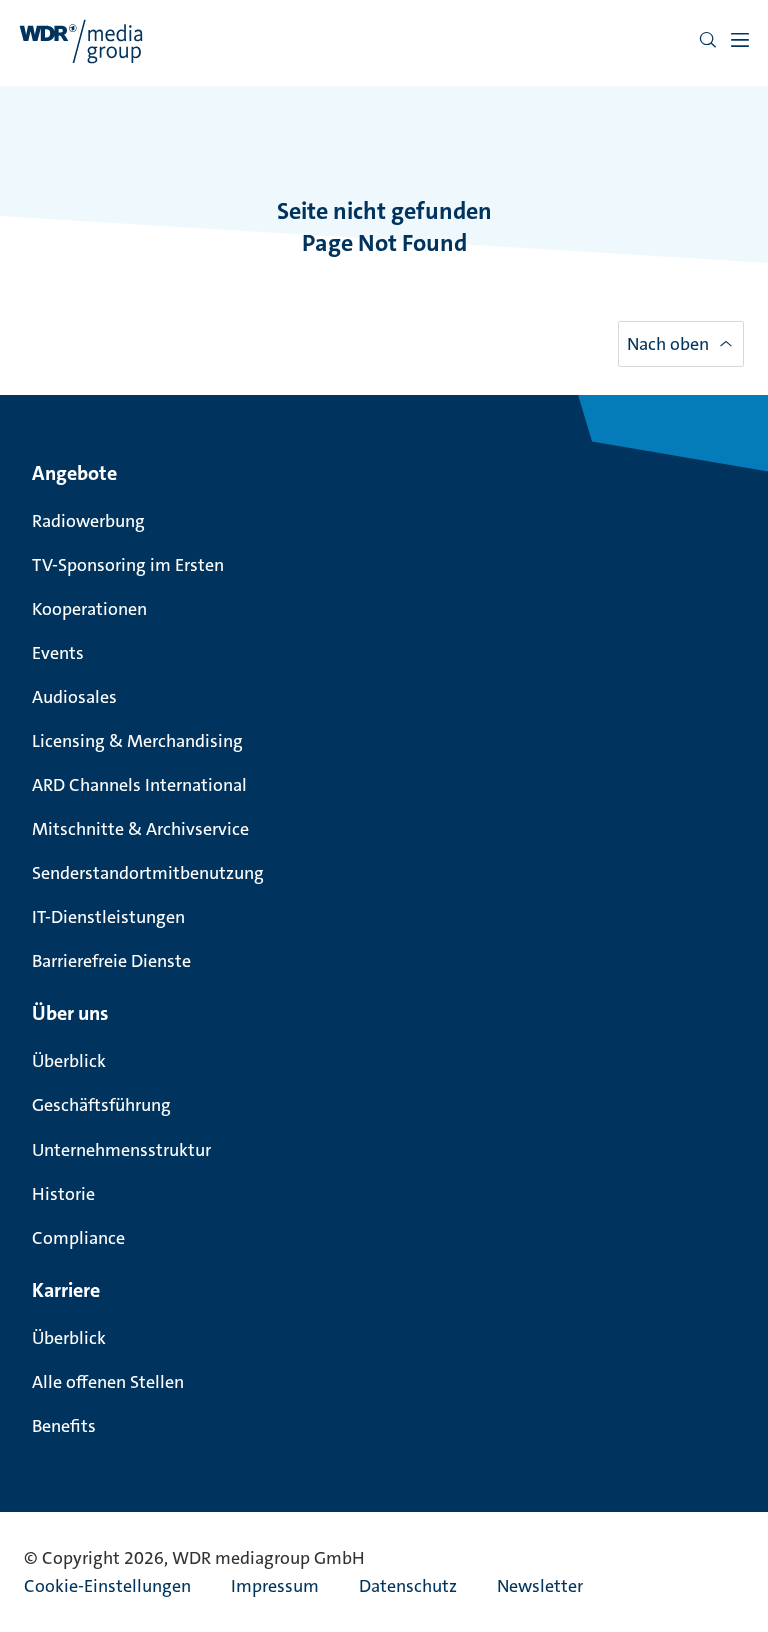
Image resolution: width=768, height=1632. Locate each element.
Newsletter (540, 1586)
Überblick (69, 1061)
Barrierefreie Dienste (111, 961)
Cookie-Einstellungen (107, 1586)
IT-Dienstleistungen (108, 917)
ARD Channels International (139, 785)
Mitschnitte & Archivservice (140, 829)
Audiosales (74, 697)
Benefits (64, 1426)
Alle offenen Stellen (108, 1382)
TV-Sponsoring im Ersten (128, 565)
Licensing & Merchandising (137, 741)
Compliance (78, 1238)
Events (58, 653)
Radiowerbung (88, 521)
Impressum (275, 1586)
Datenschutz (408, 1586)
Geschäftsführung (101, 1105)
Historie (63, 1194)
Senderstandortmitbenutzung (148, 873)
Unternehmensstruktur (121, 1150)
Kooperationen (89, 609)
